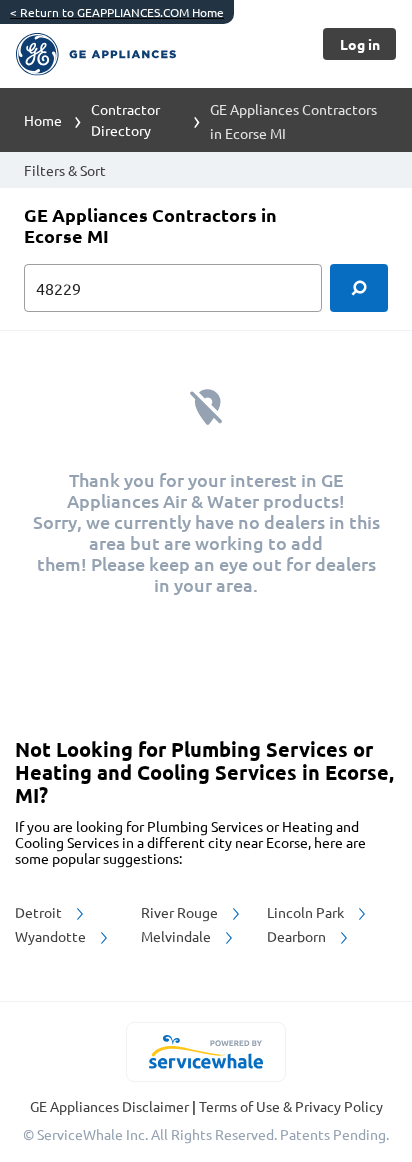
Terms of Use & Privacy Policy (291, 1106)
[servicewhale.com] (206, 1052)
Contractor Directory (125, 119)
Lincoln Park (307, 912)
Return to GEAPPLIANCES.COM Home (117, 12)
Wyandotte (52, 936)
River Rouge (181, 912)
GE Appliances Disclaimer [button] (111, 1106)
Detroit (40, 912)
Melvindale (177, 936)
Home (43, 120)
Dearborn (298, 936)
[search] (359, 288)
